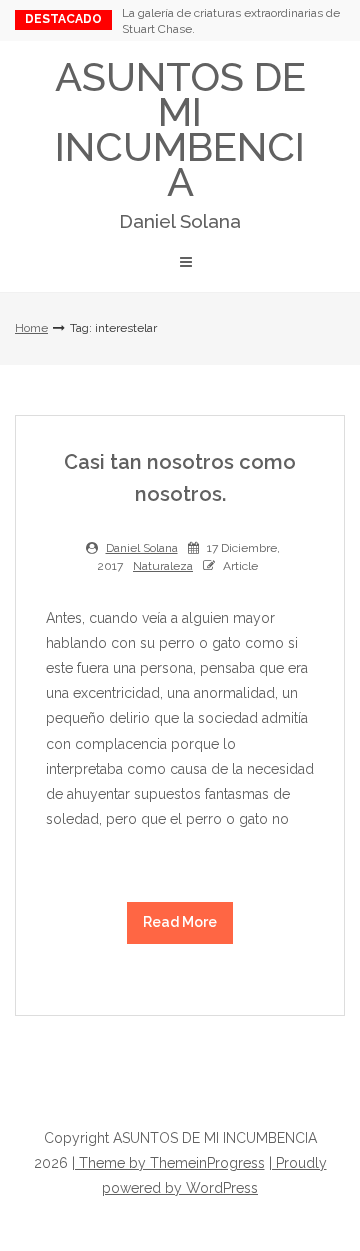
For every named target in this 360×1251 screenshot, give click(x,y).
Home (31, 328)
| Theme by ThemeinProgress (168, 1163)
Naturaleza (163, 566)
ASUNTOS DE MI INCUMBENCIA (180, 142)
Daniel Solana (142, 548)
